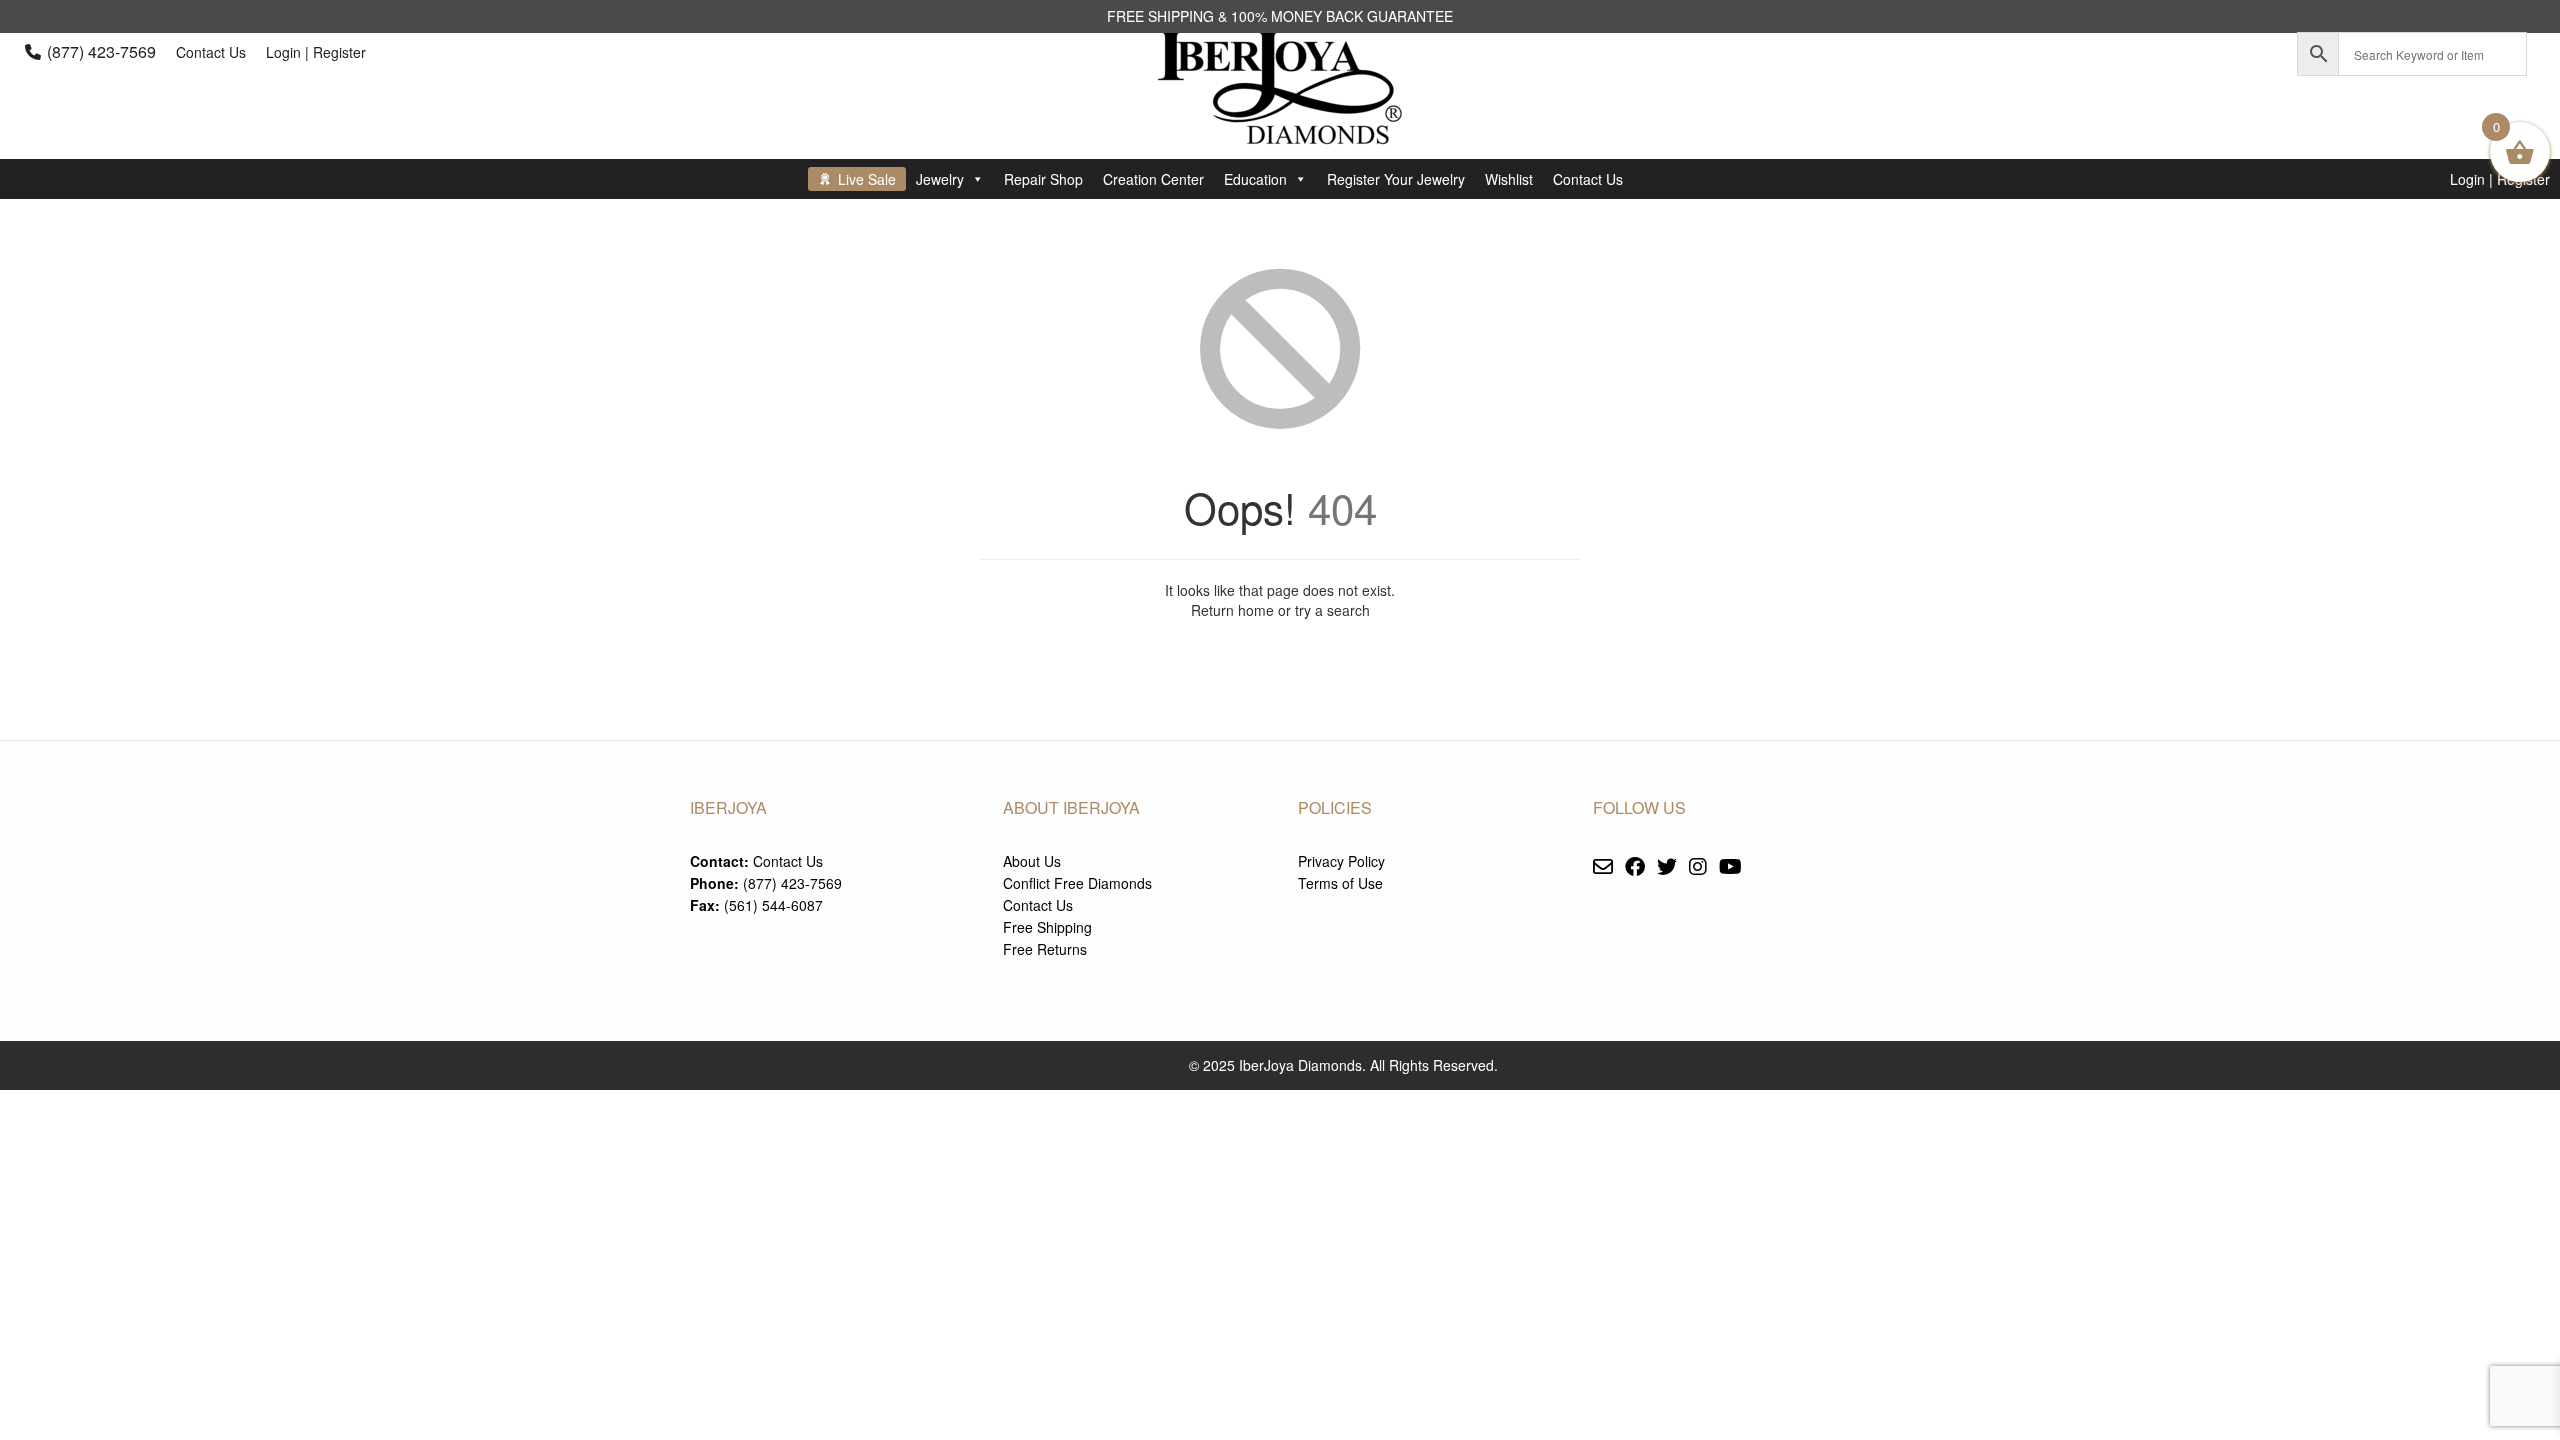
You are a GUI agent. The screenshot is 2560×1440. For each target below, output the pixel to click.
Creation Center (1153, 179)
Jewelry (940, 179)
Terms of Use (1340, 883)
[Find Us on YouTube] (1730, 867)
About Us (1032, 861)
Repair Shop (1043, 179)
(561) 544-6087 (773, 905)
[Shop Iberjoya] (1280, 129)
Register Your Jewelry (1396, 179)
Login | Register (316, 52)
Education (1255, 179)
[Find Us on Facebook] (1635, 867)
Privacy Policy (1341, 861)
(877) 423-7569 (101, 51)
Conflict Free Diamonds (1077, 883)
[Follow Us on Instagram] (1698, 867)
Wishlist (1509, 179)
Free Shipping (1047, 927)
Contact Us (211, 52)
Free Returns (1045, 949)
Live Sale (867, 179)
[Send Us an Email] (1603, 867)
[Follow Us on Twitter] (1667, 867)
